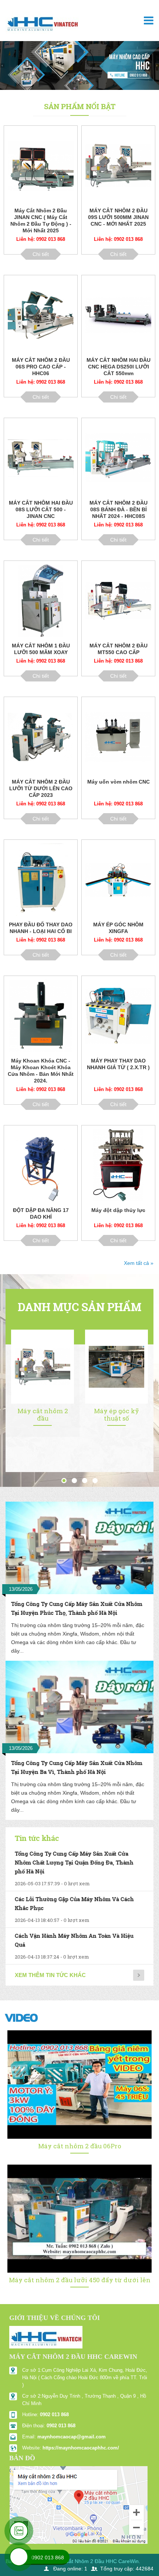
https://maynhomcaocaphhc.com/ (81, 2448)
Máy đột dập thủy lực (118, 1210)
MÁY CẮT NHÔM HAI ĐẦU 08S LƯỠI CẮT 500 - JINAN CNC (41, 509)
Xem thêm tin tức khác (50, 1975)
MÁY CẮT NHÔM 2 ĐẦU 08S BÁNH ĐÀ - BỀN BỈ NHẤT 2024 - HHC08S (119, 509)
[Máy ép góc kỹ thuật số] (116, 1366)
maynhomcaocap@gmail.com (72, 2437)
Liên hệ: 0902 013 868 (41, 239)
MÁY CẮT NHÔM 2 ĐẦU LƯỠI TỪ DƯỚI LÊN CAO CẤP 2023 (41, 788)
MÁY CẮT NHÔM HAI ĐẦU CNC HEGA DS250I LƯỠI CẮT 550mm (119, 367)
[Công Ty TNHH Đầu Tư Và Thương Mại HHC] (42, 26)
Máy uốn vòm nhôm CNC (119, 782)
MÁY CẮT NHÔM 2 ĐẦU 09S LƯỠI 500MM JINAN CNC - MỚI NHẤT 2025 (118, 217)
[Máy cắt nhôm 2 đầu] (43, 1366)
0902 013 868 (54, 2415)
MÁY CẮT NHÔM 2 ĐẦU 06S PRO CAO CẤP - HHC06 (41, 367)
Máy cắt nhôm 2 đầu (43, 1415)
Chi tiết (41, 254)
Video (22, 2018)
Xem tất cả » (139, 1263)
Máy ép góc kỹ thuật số (116, 1415)
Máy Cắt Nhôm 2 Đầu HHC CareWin (96, 2561)
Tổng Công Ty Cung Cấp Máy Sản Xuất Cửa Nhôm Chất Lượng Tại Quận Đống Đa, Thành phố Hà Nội (74, 1863)
